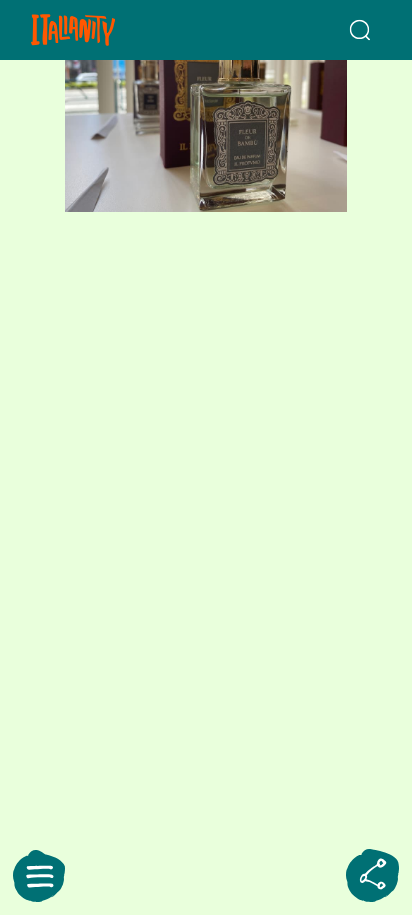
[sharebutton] (373, 876)
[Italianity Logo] (101, 30)
